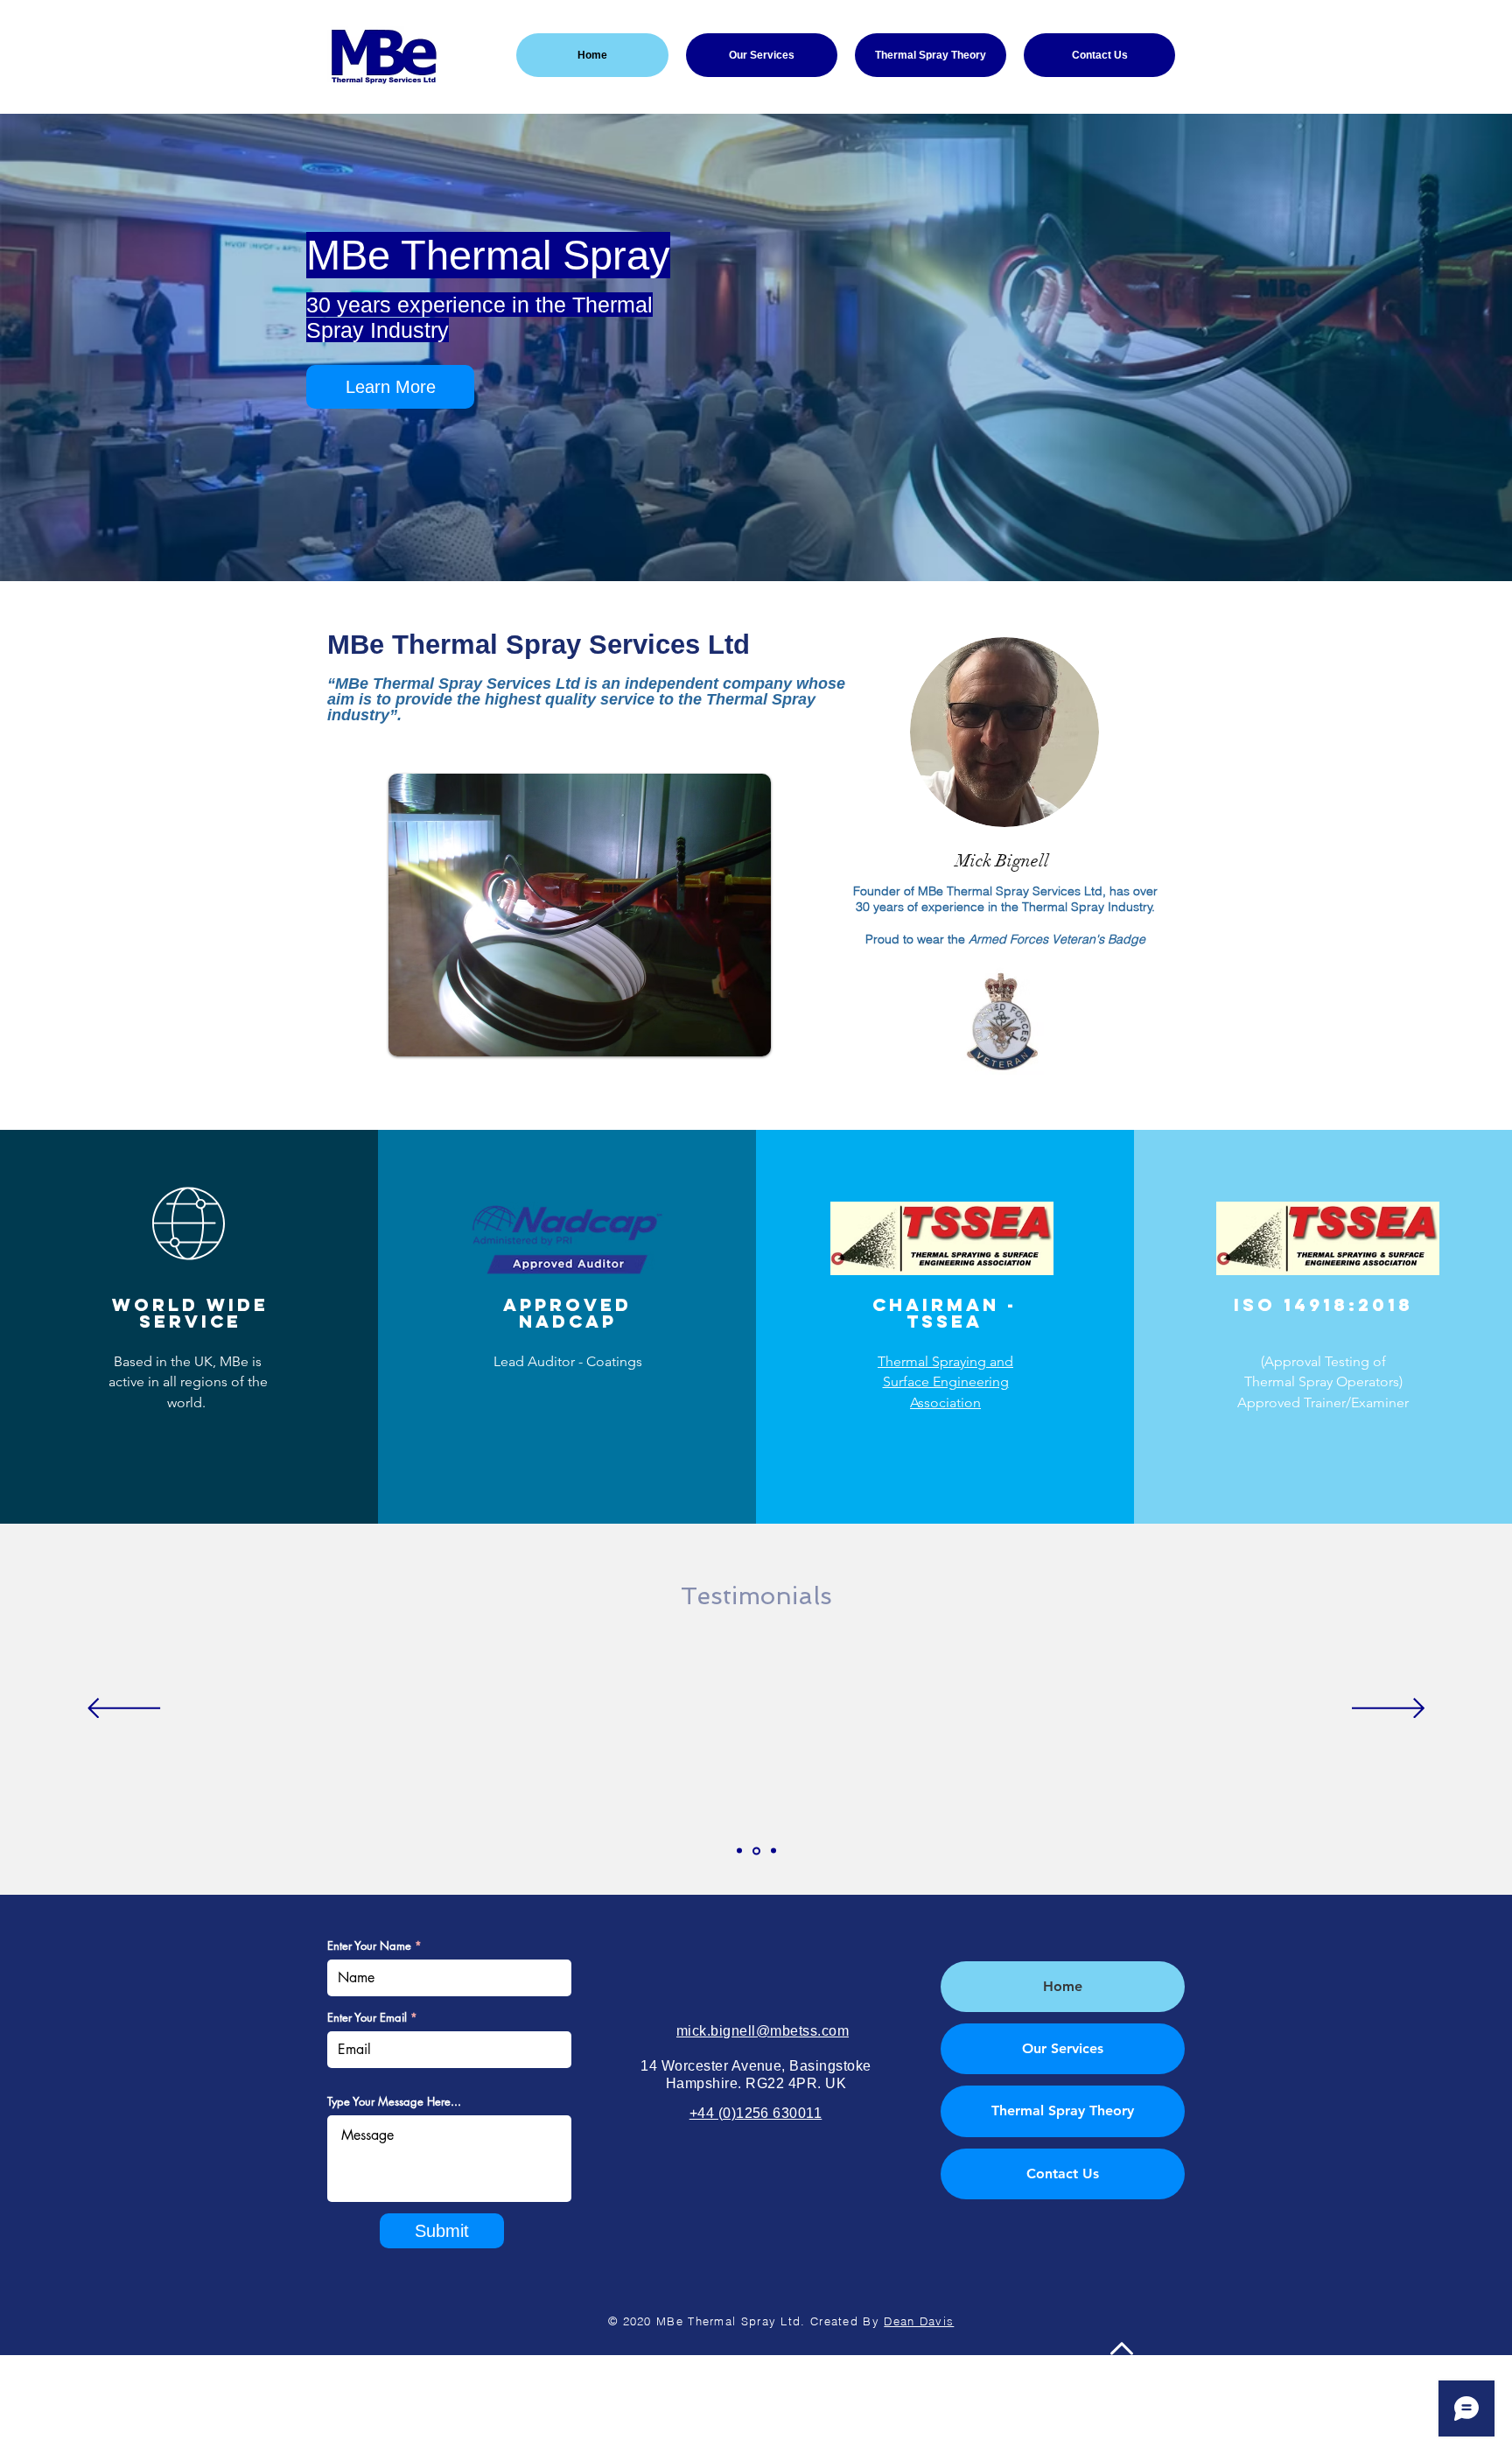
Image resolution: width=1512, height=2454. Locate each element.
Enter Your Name (369, 1946)
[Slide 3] (773, 1851)
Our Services (1063, 2048)
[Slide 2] (756, 1851)
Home (1063, 1986)
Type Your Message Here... (394, 2102)
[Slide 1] (739, 1851)
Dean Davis (919, 2321)
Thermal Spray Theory (1063, 2110)
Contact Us (1063, 2174)
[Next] (1388, 1710)
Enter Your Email (367, 2018)
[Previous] (124, 1710)
